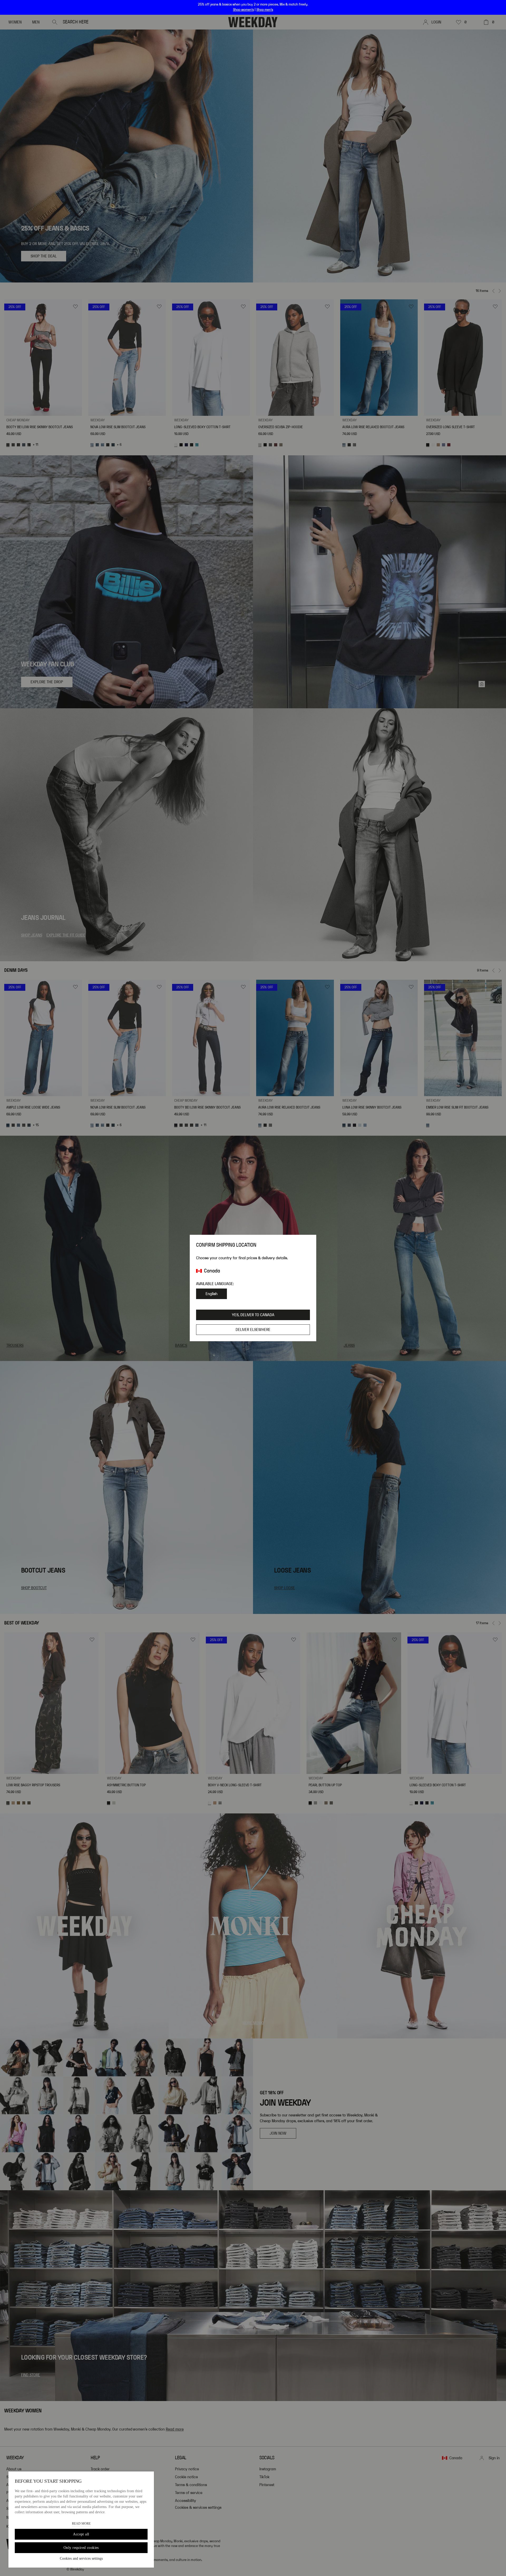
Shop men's (265, 10)
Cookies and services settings (81, 2558)
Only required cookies (81, 2548)
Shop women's (243, 10)
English (211, 1294)
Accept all (81, 2534)
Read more (81, 2524)
